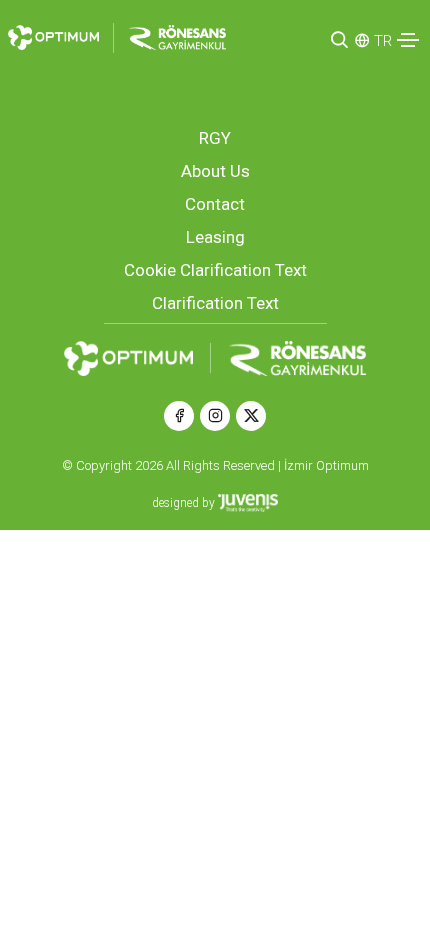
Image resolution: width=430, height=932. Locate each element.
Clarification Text (215, 303)
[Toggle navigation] (408, 40)
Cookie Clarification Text (215, 270)
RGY (215, 138)
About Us (215, 171)
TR (383, 41)
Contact (215, 204)
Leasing (215, 237)
